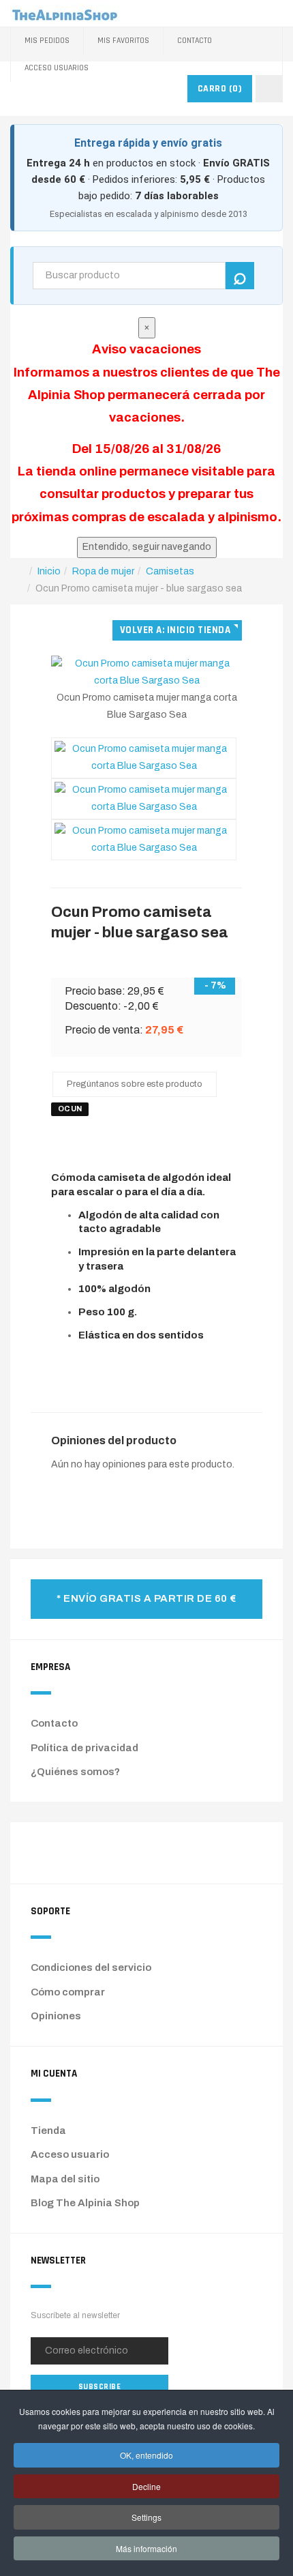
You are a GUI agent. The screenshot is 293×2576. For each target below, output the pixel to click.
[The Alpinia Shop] (65, 13)
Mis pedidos (47, 41)
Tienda (48, 2131)
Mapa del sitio (65, 2179)
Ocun (70, 1109)
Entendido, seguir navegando (147, 547)
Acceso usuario (70, 2154)
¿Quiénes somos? (75, 1772)
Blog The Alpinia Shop (85, 2203)
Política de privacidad (84, 1748)
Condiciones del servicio (91, 1967)
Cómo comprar (68, 1992)
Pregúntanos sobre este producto (135, 1084)
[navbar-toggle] (269, 89)
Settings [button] (146, 2517)
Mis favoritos (123, 41)
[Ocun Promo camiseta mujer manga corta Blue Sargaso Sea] (146, 672)
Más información (146, 2548)
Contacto (195, 41)
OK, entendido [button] (146, 2455)
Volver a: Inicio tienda (175, 630)
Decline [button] (146, 2486)
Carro (220, 89)
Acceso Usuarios (57, 68)
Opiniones (56, 2016)
